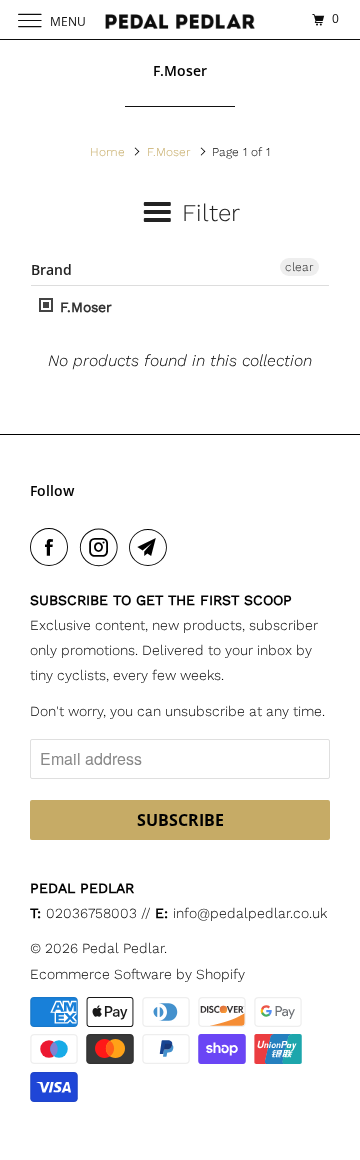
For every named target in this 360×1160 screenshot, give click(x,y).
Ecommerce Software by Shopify (137, 974)
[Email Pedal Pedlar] (152, 547)
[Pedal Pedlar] (180, 19)
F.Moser (83, 307)
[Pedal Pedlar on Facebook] (53, 547)
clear (299, 267)
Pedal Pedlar (123, 948)
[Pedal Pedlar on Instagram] (103, 547)
